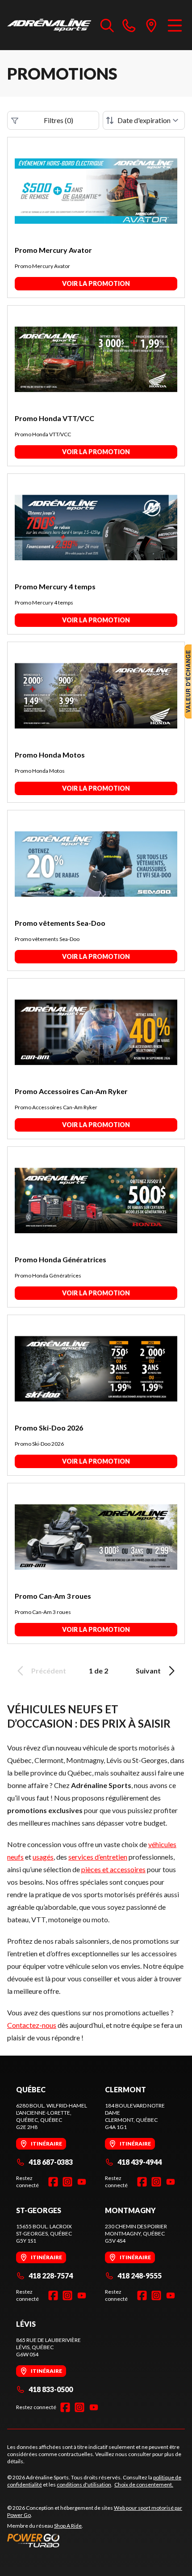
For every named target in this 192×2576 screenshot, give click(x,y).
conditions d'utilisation (84, 2484)
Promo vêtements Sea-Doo (60, 923)
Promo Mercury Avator (53, 250)
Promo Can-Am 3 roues (53, 1596)
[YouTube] (82, 2182)
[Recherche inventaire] (107, 25)
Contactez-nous (32, 2025)
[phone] (129, 25)
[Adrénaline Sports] (49, 25)
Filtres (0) (58, 120)
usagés (43, 1857)
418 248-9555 (140, 2276)
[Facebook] (53, 2182)
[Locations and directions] (151, 25)
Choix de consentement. (144, 2484)
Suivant (148, 1671)
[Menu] (175, 25)
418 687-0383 (51, 2162)
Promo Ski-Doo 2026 (49, 1428)
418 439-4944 (140, 2162)
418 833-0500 (51, 2389)
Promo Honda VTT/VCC (54, 418)
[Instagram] (67, 2182)
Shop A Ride (68, 2526)
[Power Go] (96, 2540)
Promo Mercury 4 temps (55, 586)
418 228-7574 (51, 2276)
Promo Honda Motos (50, 755)
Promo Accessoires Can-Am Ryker (71, 1091)
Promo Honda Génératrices (61, 1259)
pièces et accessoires (113, 1869)
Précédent (49, 1671)
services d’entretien (98, 1857)
